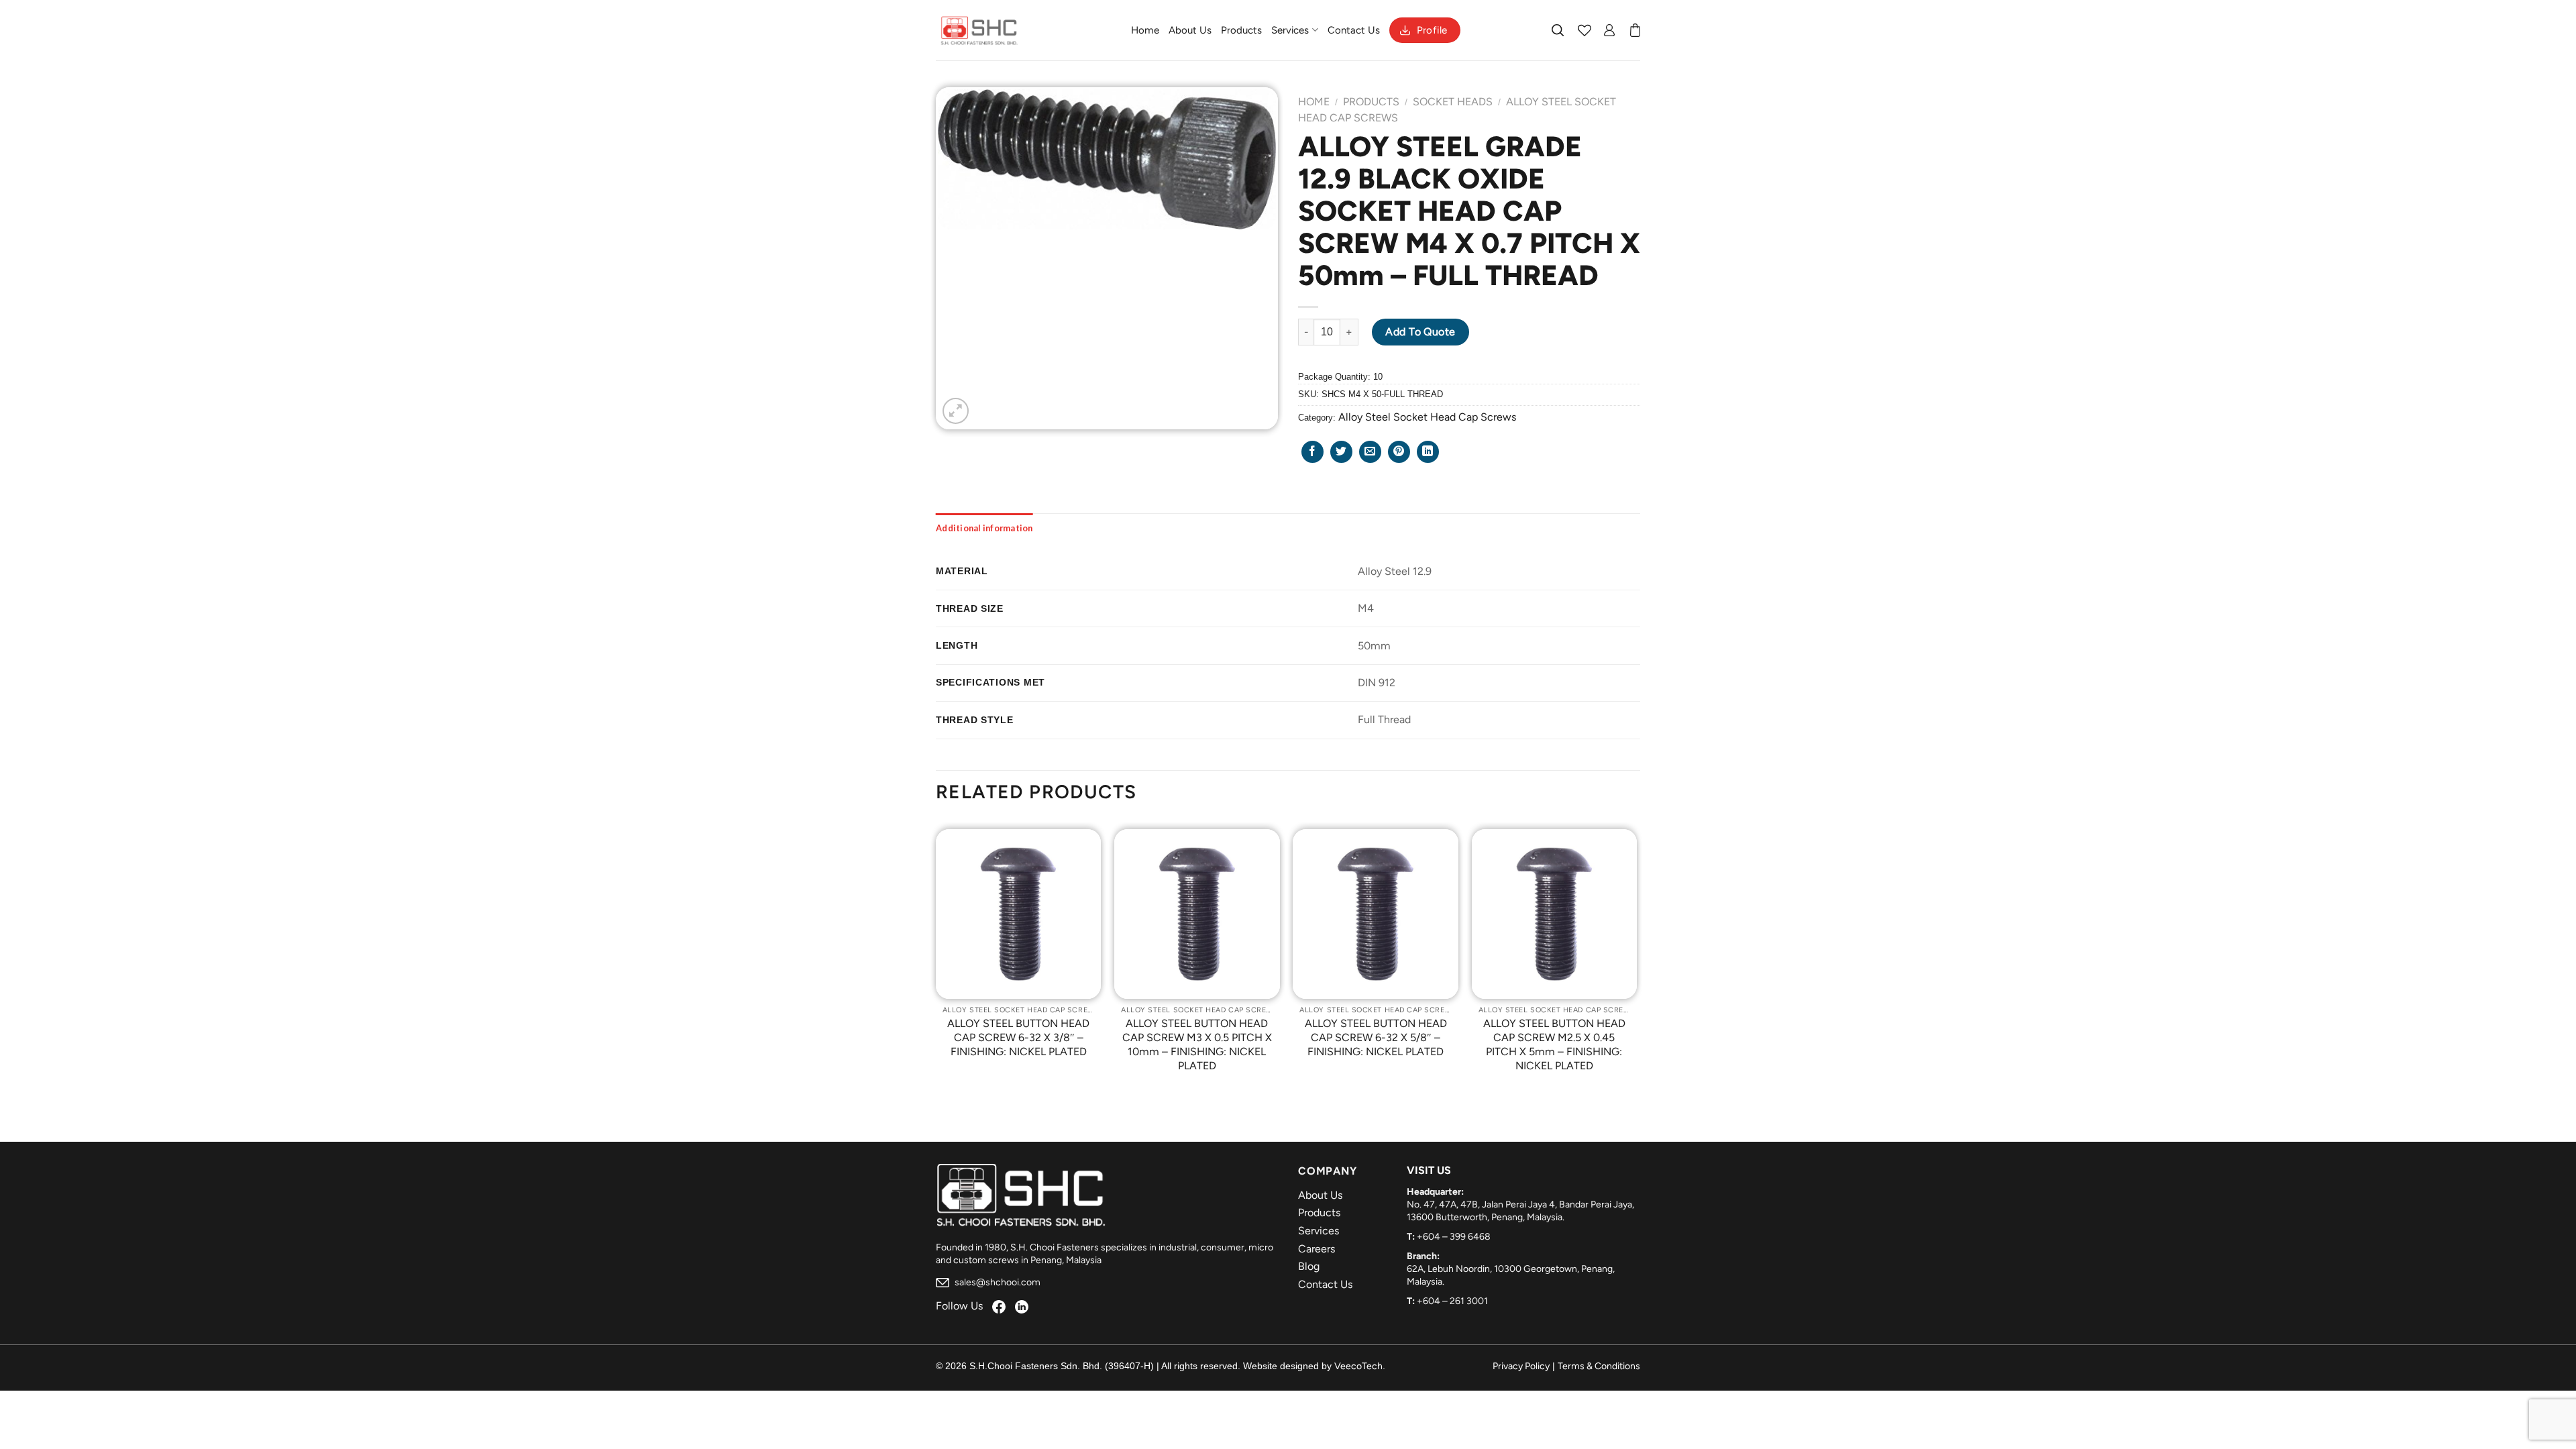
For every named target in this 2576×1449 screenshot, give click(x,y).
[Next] (1636, 961)
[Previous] (936, 961)
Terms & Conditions (1599, 1366)
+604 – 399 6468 (1454, 1237)
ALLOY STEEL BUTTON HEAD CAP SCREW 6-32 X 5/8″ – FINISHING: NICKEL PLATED (1376, 1037)
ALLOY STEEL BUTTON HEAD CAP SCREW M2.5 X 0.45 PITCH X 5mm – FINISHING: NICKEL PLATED (1554, 1044)
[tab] (984, 528)
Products (1241, 30)
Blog (1309, 1266)
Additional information (984, 528)
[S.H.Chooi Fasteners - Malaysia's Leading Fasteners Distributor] (979, 30)
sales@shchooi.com (997, 1282)
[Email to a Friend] (1370, 452)
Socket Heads (1453, 102)
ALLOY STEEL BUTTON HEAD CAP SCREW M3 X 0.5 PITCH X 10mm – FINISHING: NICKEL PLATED (1197, 1044)
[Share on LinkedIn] (1428, 452)
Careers (1317, 1249)
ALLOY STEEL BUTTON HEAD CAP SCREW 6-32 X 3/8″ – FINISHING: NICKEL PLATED (1018, 1037)
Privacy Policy (1521, 1366)
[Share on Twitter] (1341, 452)
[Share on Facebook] (1312, 452)
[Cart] (1635, 30)
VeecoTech (1358, 1366)
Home (1145, 30)
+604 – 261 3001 (1452, 1301)
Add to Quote (1420, 332)
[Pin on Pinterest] (1399, 452)
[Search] (1558, 30)
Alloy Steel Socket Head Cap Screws (1427, 417)
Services (1290, 30)
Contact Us (1354, 30)
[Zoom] (956, 411)
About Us (1190, 30)
